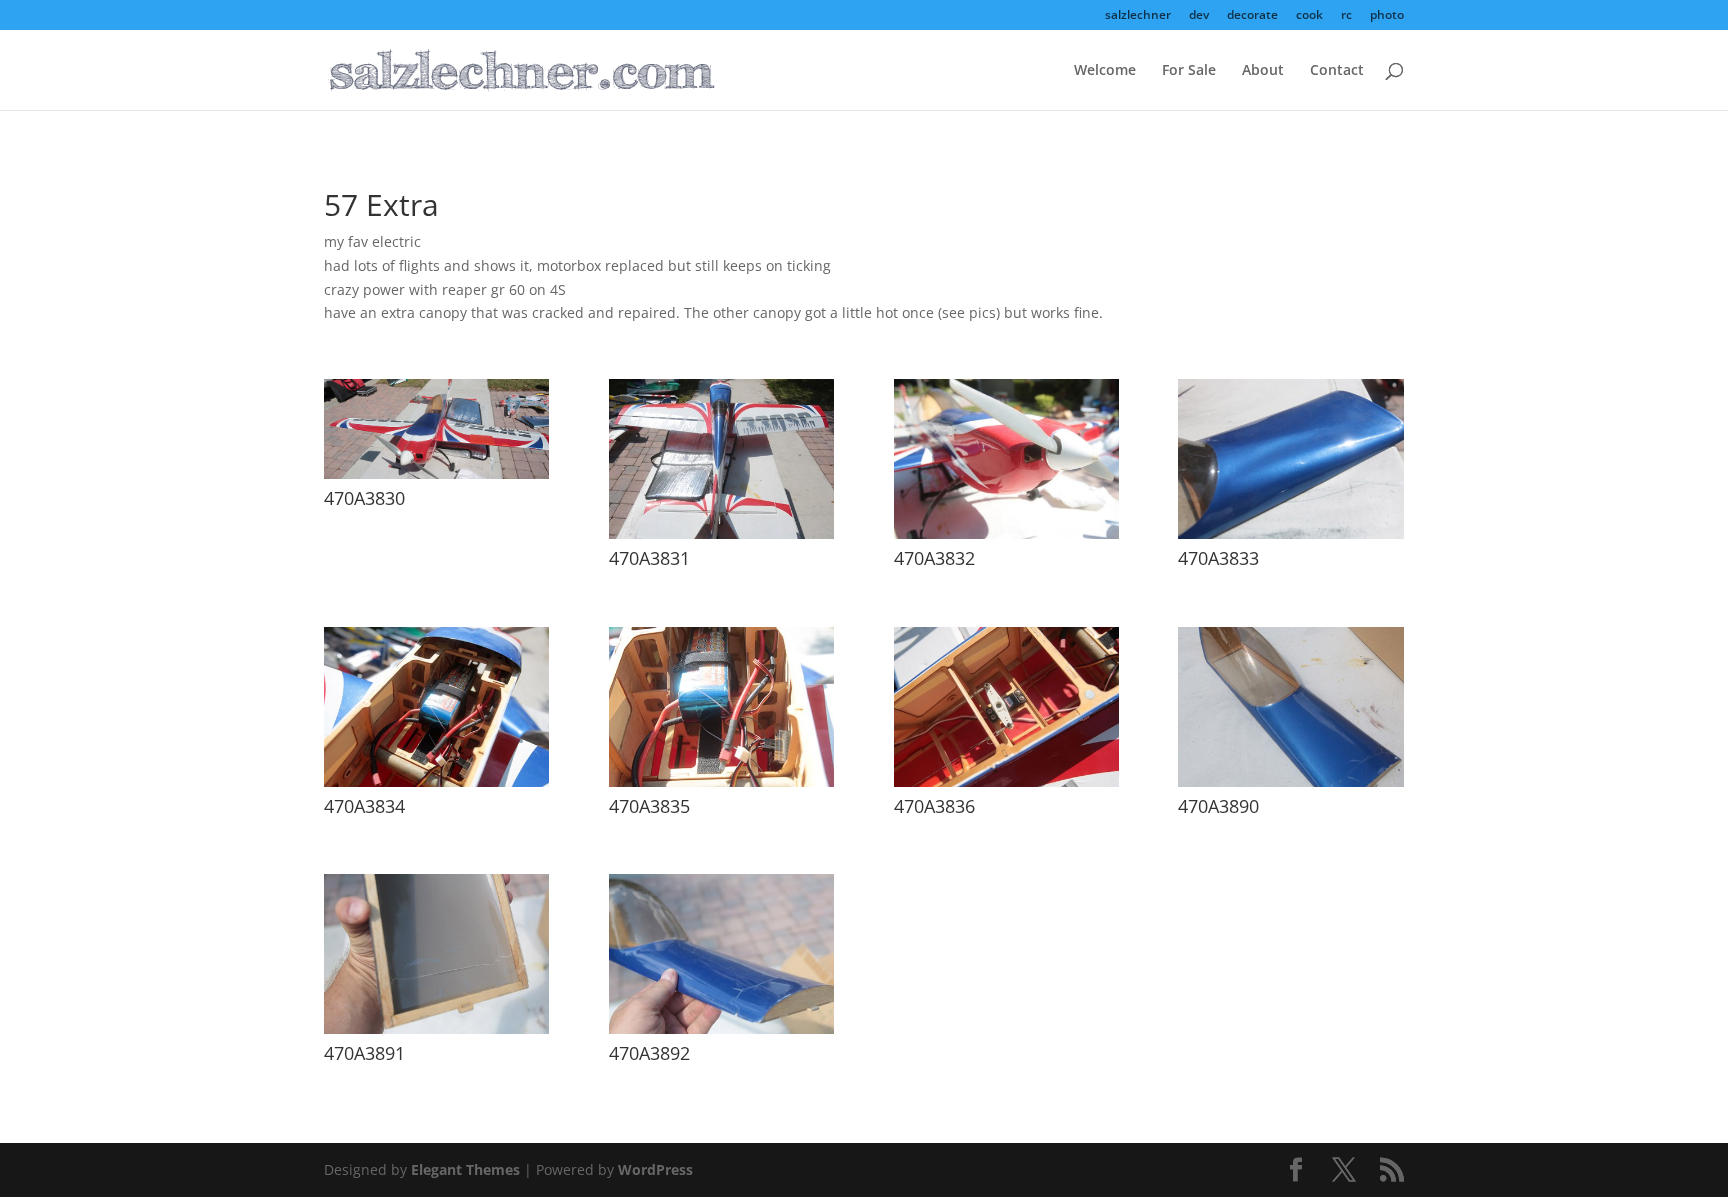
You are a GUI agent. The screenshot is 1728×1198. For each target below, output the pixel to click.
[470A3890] (1290, 781)
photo (1387, 16)
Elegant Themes (465, 1169)
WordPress (655, 1169)
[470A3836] (1006, 781)
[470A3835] (721, 781)
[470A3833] (1290, 533)
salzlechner (1138, 16)
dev (1199, 16)
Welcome (1105, 71)
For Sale (1189, 71)
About (1263, 71)
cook (1309, 16)
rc (1346, 16)
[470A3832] (1006, 533)
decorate (1252, 16)
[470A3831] (721, 533)
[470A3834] (436, 781)
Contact (1337, 71)
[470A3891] (436, 1028)
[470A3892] (721, 1028)
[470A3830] (436, 473)
